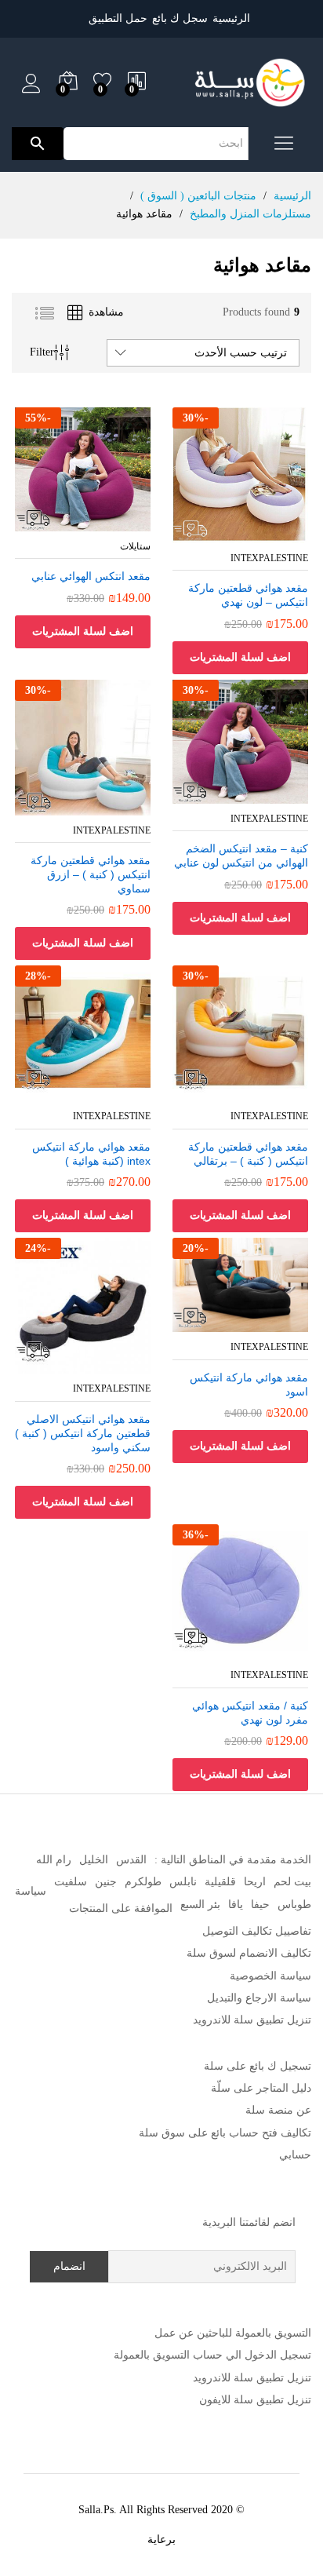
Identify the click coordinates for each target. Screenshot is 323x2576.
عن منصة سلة (278, 2110)
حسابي (295, 2155)
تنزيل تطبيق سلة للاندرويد (252, 2020)
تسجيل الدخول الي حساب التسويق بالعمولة (212, 2355)
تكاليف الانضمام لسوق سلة (249, 1953)
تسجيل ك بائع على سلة (258, 2066)
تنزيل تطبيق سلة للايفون (255, 2400)
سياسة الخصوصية (270, 1976)
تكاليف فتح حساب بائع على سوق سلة (225, 2133)
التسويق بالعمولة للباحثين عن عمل (233, 2333)
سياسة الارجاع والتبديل (259, 1998)
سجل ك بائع (180, 18)
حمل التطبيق (118, 18)
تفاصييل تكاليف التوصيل (257, 1931)
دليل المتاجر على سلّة (261, 2088)
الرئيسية (231, 18)
